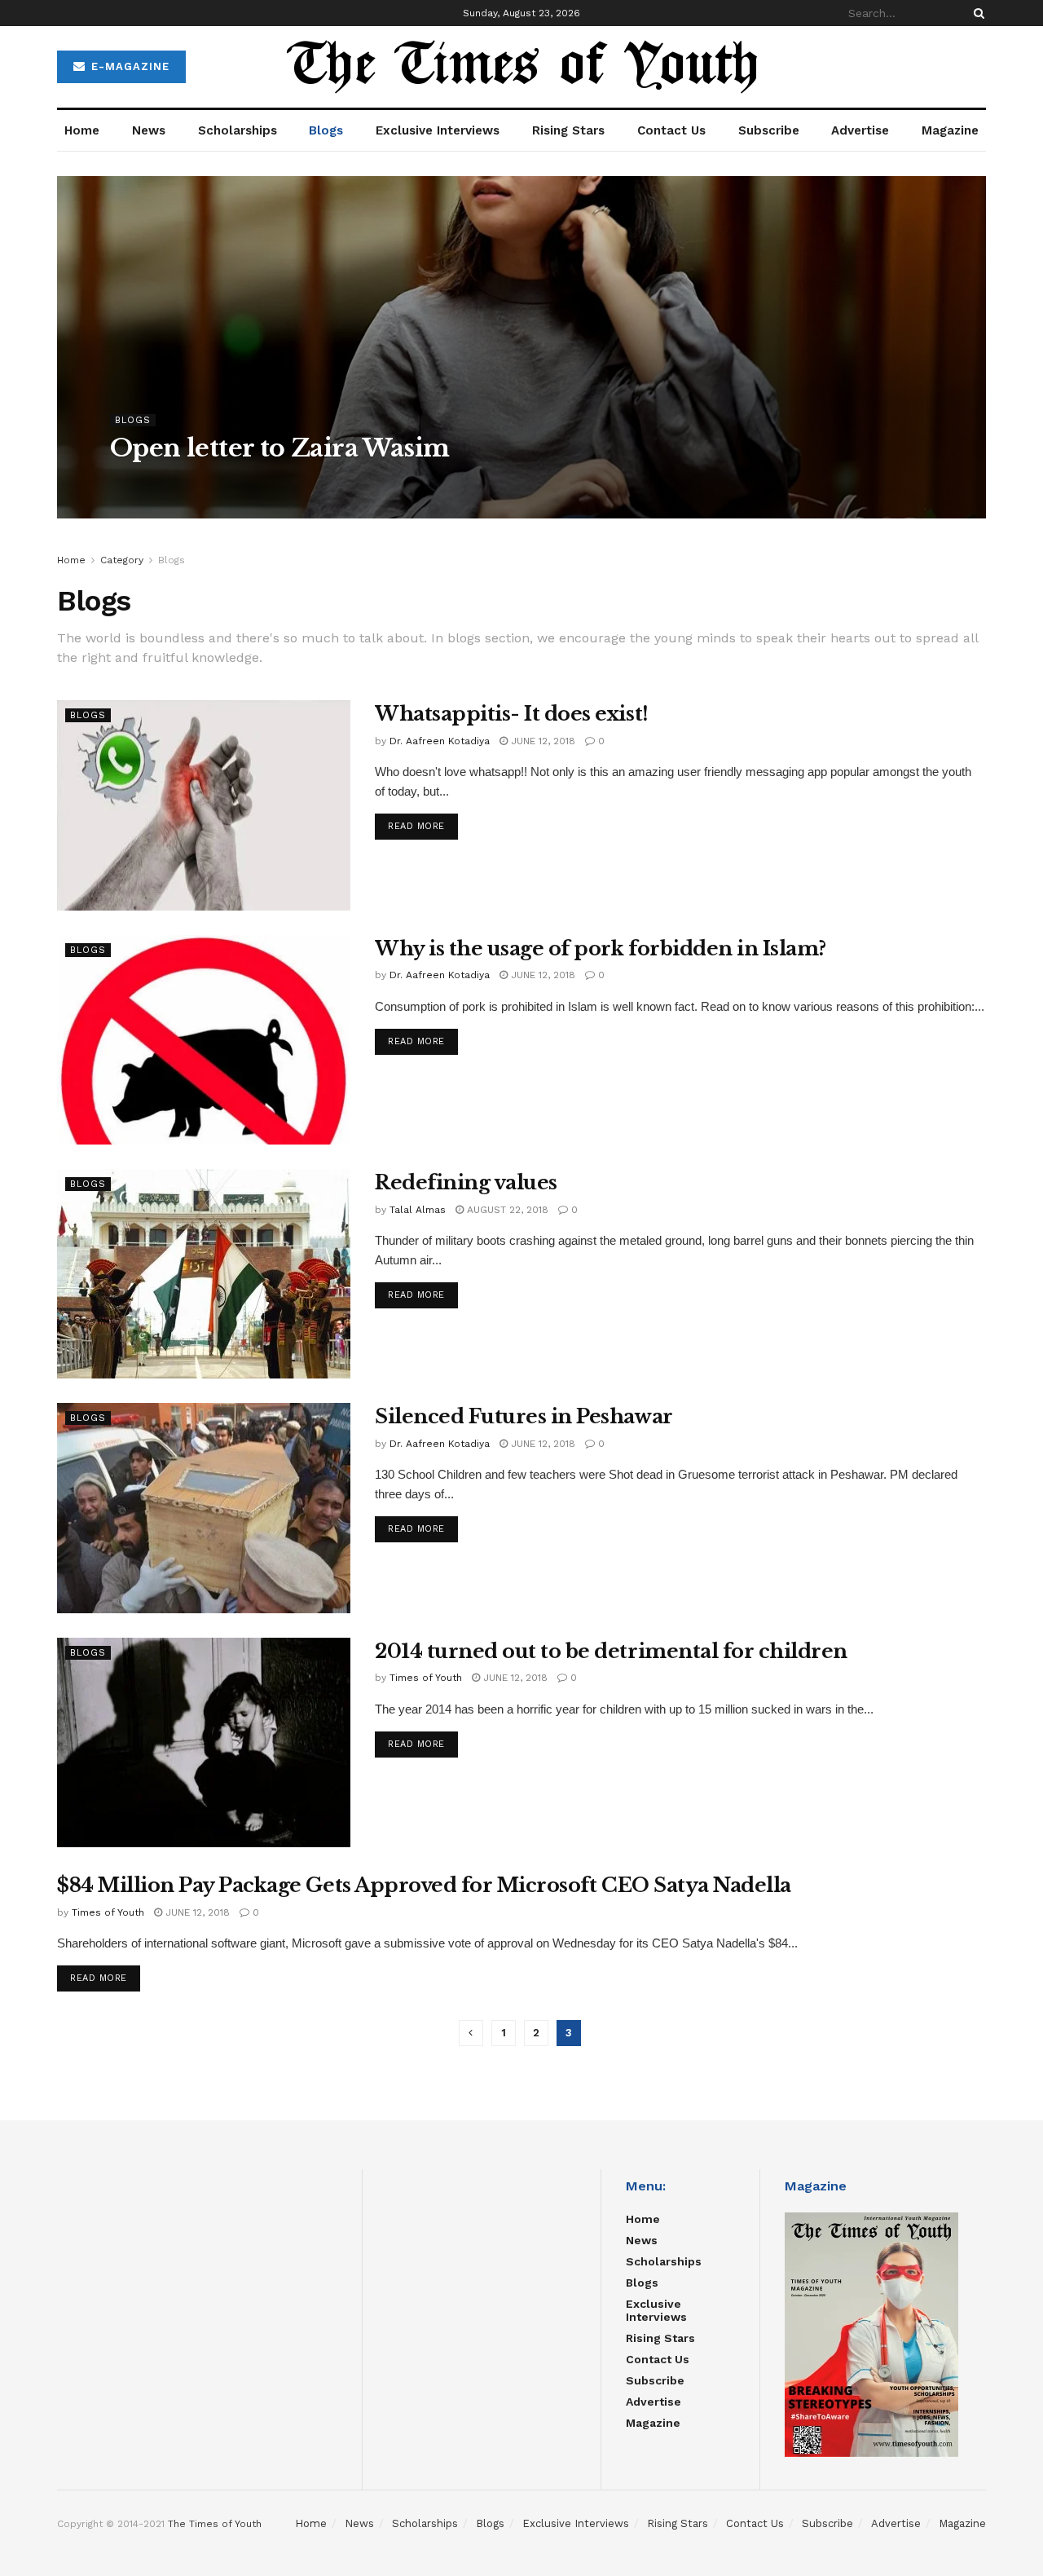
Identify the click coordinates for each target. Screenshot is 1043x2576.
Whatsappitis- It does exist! (512, 714)
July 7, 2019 (273, 481)
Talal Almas (418, 1210)
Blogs (326, 130)
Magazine (950, 130)
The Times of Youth (215, 2524)
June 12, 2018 (541, 741)
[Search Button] (976, 13)
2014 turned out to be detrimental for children (611, 1651)
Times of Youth (426, 1678)
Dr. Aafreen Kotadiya (175, 481)
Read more (416, 826)
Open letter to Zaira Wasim (279, 448)
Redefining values (466, 1182)
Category (122, 560)
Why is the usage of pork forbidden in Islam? (601, 948)
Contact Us (671, 130)
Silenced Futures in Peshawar (524, 1416)
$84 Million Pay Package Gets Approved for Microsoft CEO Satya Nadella (424, 1885)
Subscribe (769, 130)
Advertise (860, 130)
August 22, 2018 (506, 1210)
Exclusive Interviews (438, 130)
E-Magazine (128, 66)
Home (82, 130)
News (149, 130)
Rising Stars (568, 130)
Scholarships (238, 130)
